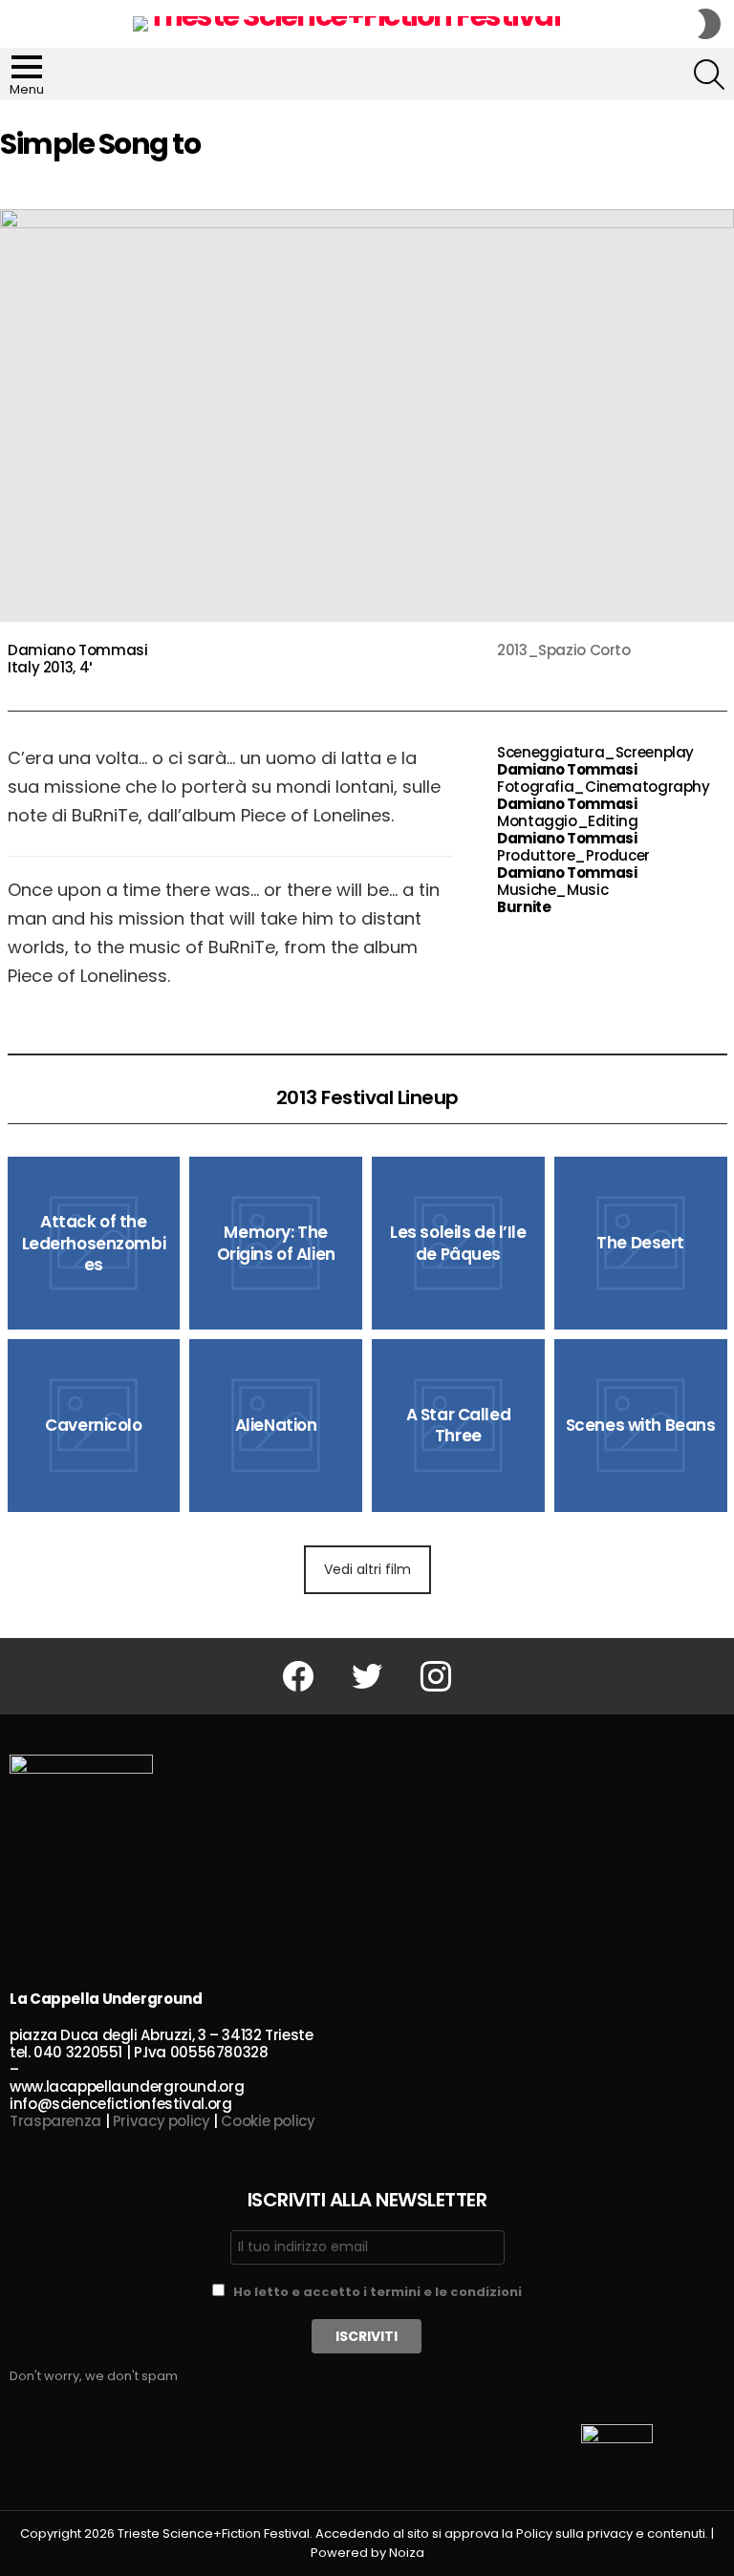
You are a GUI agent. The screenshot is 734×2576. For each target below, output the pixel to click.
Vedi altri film (367, 1569)
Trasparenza (55, 2121)
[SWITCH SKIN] (709, 24)
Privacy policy (162, 2121)
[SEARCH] (709, 75)
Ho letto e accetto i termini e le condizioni (378, 2292)
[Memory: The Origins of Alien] (276, 1243)
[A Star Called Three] (458, 1426)
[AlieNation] (276, 1426)
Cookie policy (268, 2121)
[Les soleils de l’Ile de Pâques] (458, 1243)
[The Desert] (641, 1243)
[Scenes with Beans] (641, 1426)
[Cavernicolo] (94, 1426)
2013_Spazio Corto (564, 650)
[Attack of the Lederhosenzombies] (94, 1243)
